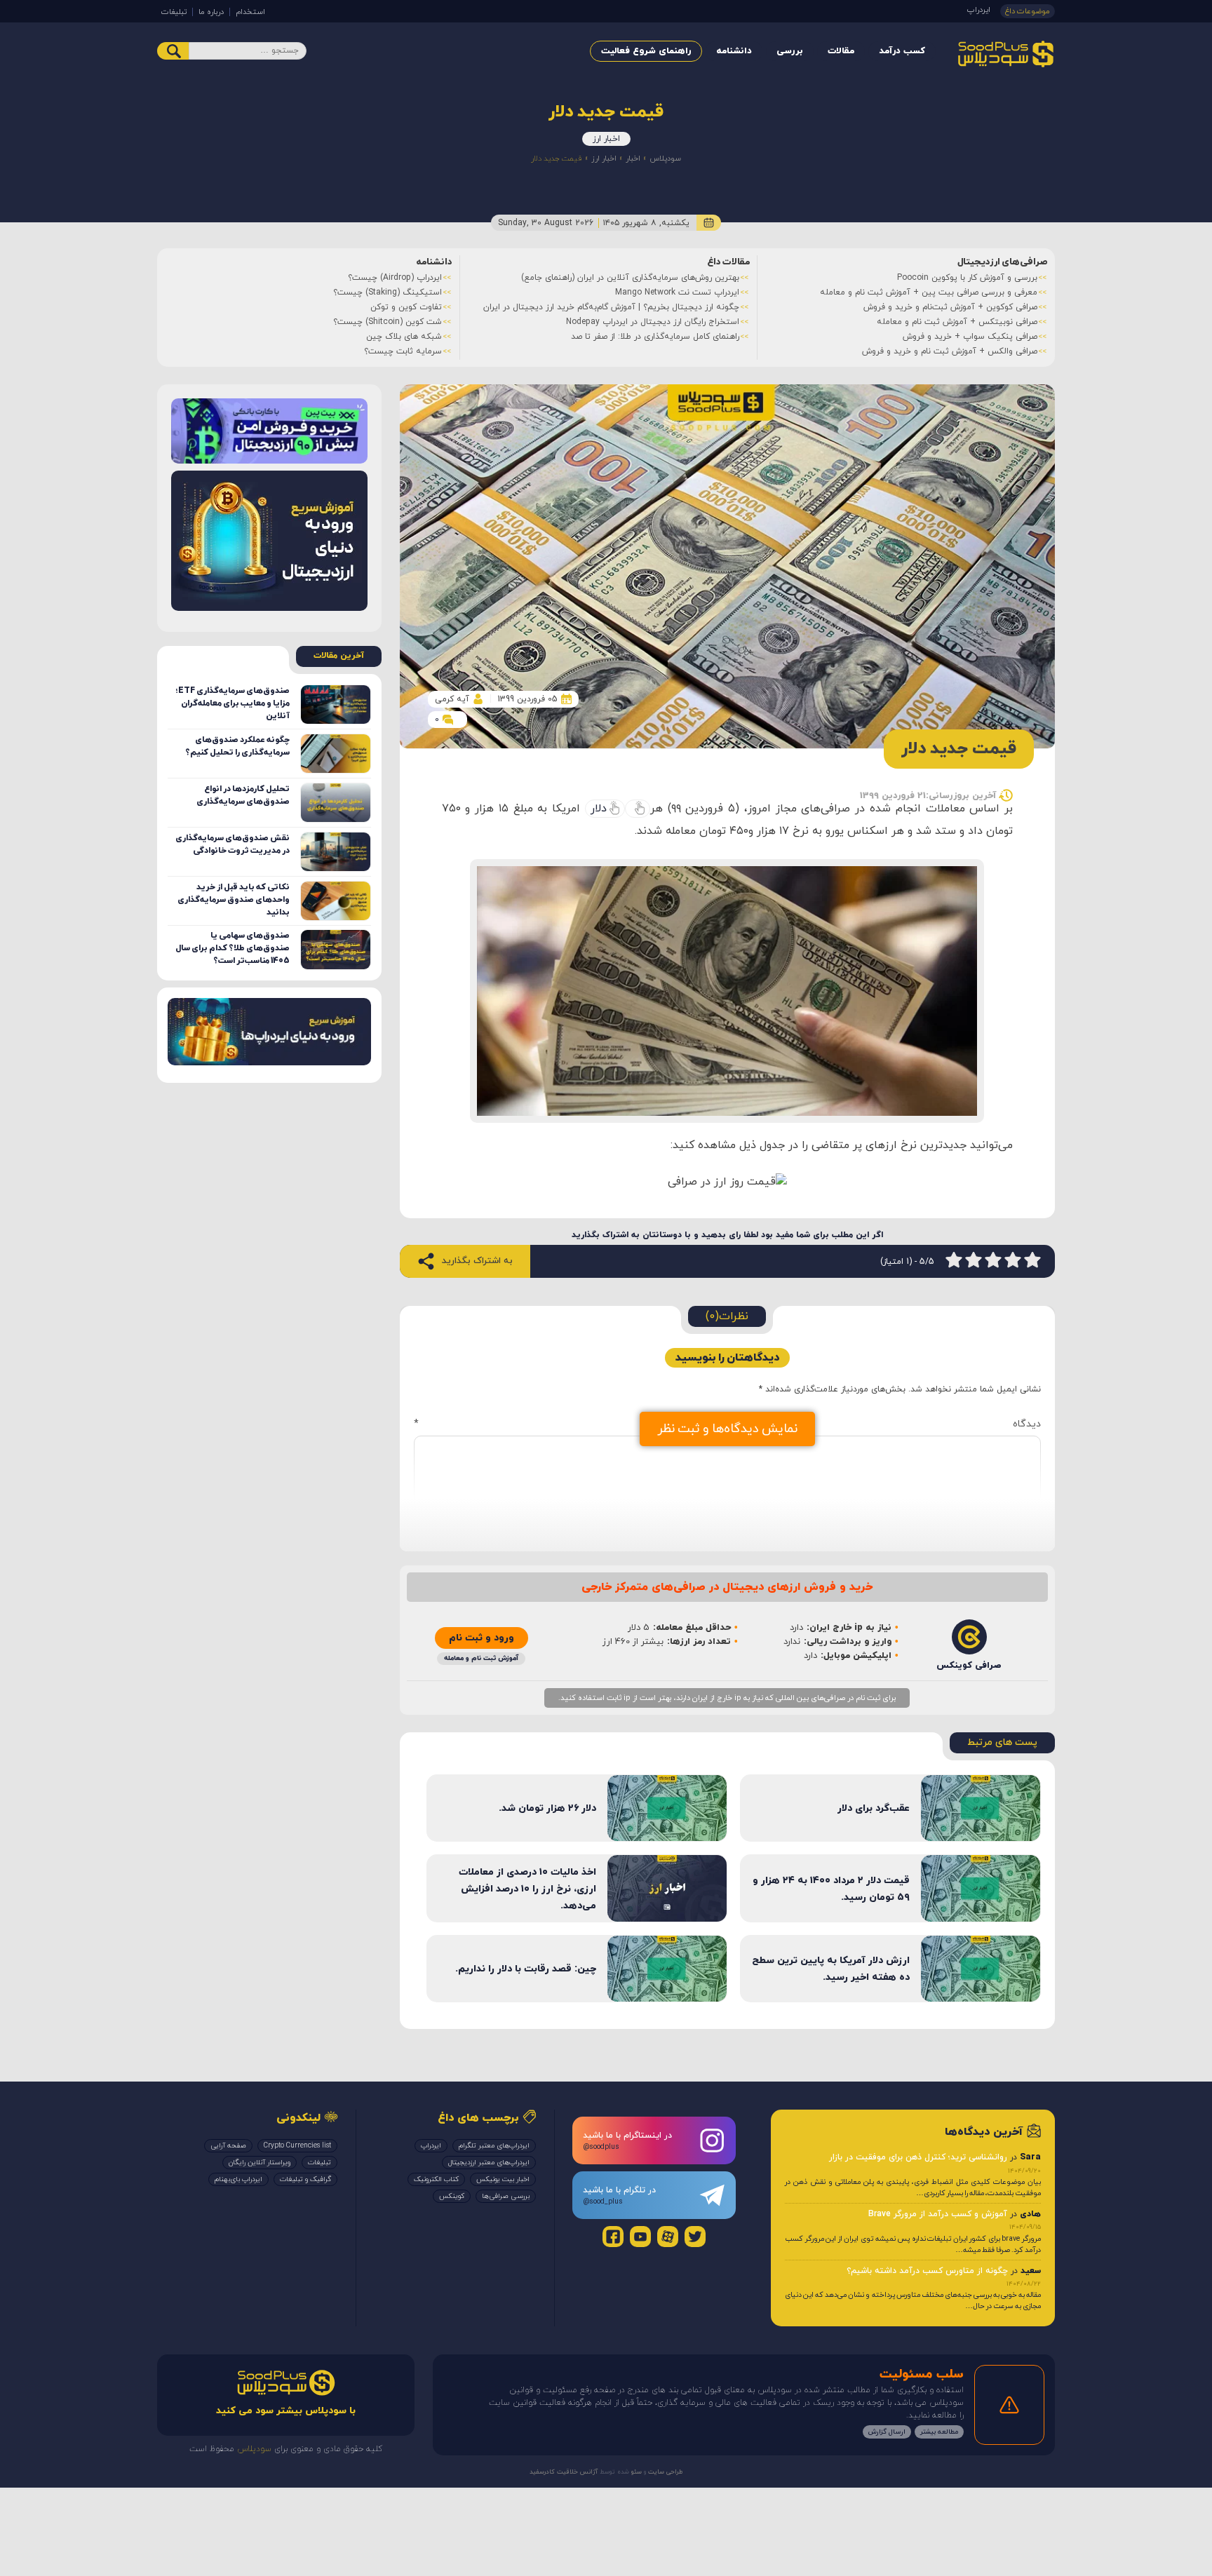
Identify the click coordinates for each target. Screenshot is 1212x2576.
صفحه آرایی (228, 2146)
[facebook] (613, 2237)
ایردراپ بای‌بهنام (238, 2179)
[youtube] (640, 2237)
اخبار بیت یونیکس (503, 2179)
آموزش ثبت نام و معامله (481, 1658)
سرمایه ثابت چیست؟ (403, 351)
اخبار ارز (606, 139)
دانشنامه (734, 51)
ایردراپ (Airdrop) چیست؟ (395, 278)
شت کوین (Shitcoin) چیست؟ (388, 322)
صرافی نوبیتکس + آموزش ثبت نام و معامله (957, 322)
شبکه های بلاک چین (404, 337)
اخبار (633, 159)
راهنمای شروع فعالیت (646, 51)
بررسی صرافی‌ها (506, 2196)
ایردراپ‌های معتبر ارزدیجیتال (489, 2163)
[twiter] (695, 2237)
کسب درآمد (902, 51)
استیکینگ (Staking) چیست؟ (388, 292)
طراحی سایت (665, 2472)
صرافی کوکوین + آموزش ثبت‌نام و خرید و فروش (950, 307)
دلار (599, 809)
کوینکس (452, 2196)
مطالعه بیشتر (939, 2432)
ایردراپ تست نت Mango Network (677, 292)
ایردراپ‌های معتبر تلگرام (494, 2146)
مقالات (841, 51)
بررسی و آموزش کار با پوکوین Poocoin (967, 278)
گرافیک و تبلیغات (305, 2179)
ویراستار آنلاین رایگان (260, 2163)
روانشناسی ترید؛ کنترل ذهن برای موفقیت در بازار (918, 2157)
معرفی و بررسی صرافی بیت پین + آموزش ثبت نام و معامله (929, 292)
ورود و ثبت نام (482, 1638)
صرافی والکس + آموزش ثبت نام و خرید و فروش (950, 351)
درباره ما (211, 12)
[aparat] (668, 2237)
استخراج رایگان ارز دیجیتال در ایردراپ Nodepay (653, 322)
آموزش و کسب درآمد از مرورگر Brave (938, 2214)
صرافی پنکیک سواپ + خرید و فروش (970, 337)
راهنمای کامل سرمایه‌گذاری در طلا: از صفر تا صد (655, 337)
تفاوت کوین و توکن (406, 307)
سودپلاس (665, 159)
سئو (635, 2472)
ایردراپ (979, 10)
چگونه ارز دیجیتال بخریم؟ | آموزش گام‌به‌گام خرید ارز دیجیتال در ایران (611, 307)
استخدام (250, 12)
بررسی (790, 51)
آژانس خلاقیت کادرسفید (564, 2472)
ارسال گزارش (887, 2432)
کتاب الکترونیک (436, 2179)
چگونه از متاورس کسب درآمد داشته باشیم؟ (927, 2271)
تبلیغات (174, 12)
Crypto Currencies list (297, 2146)
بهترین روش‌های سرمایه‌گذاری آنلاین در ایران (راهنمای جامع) (630, 278)
